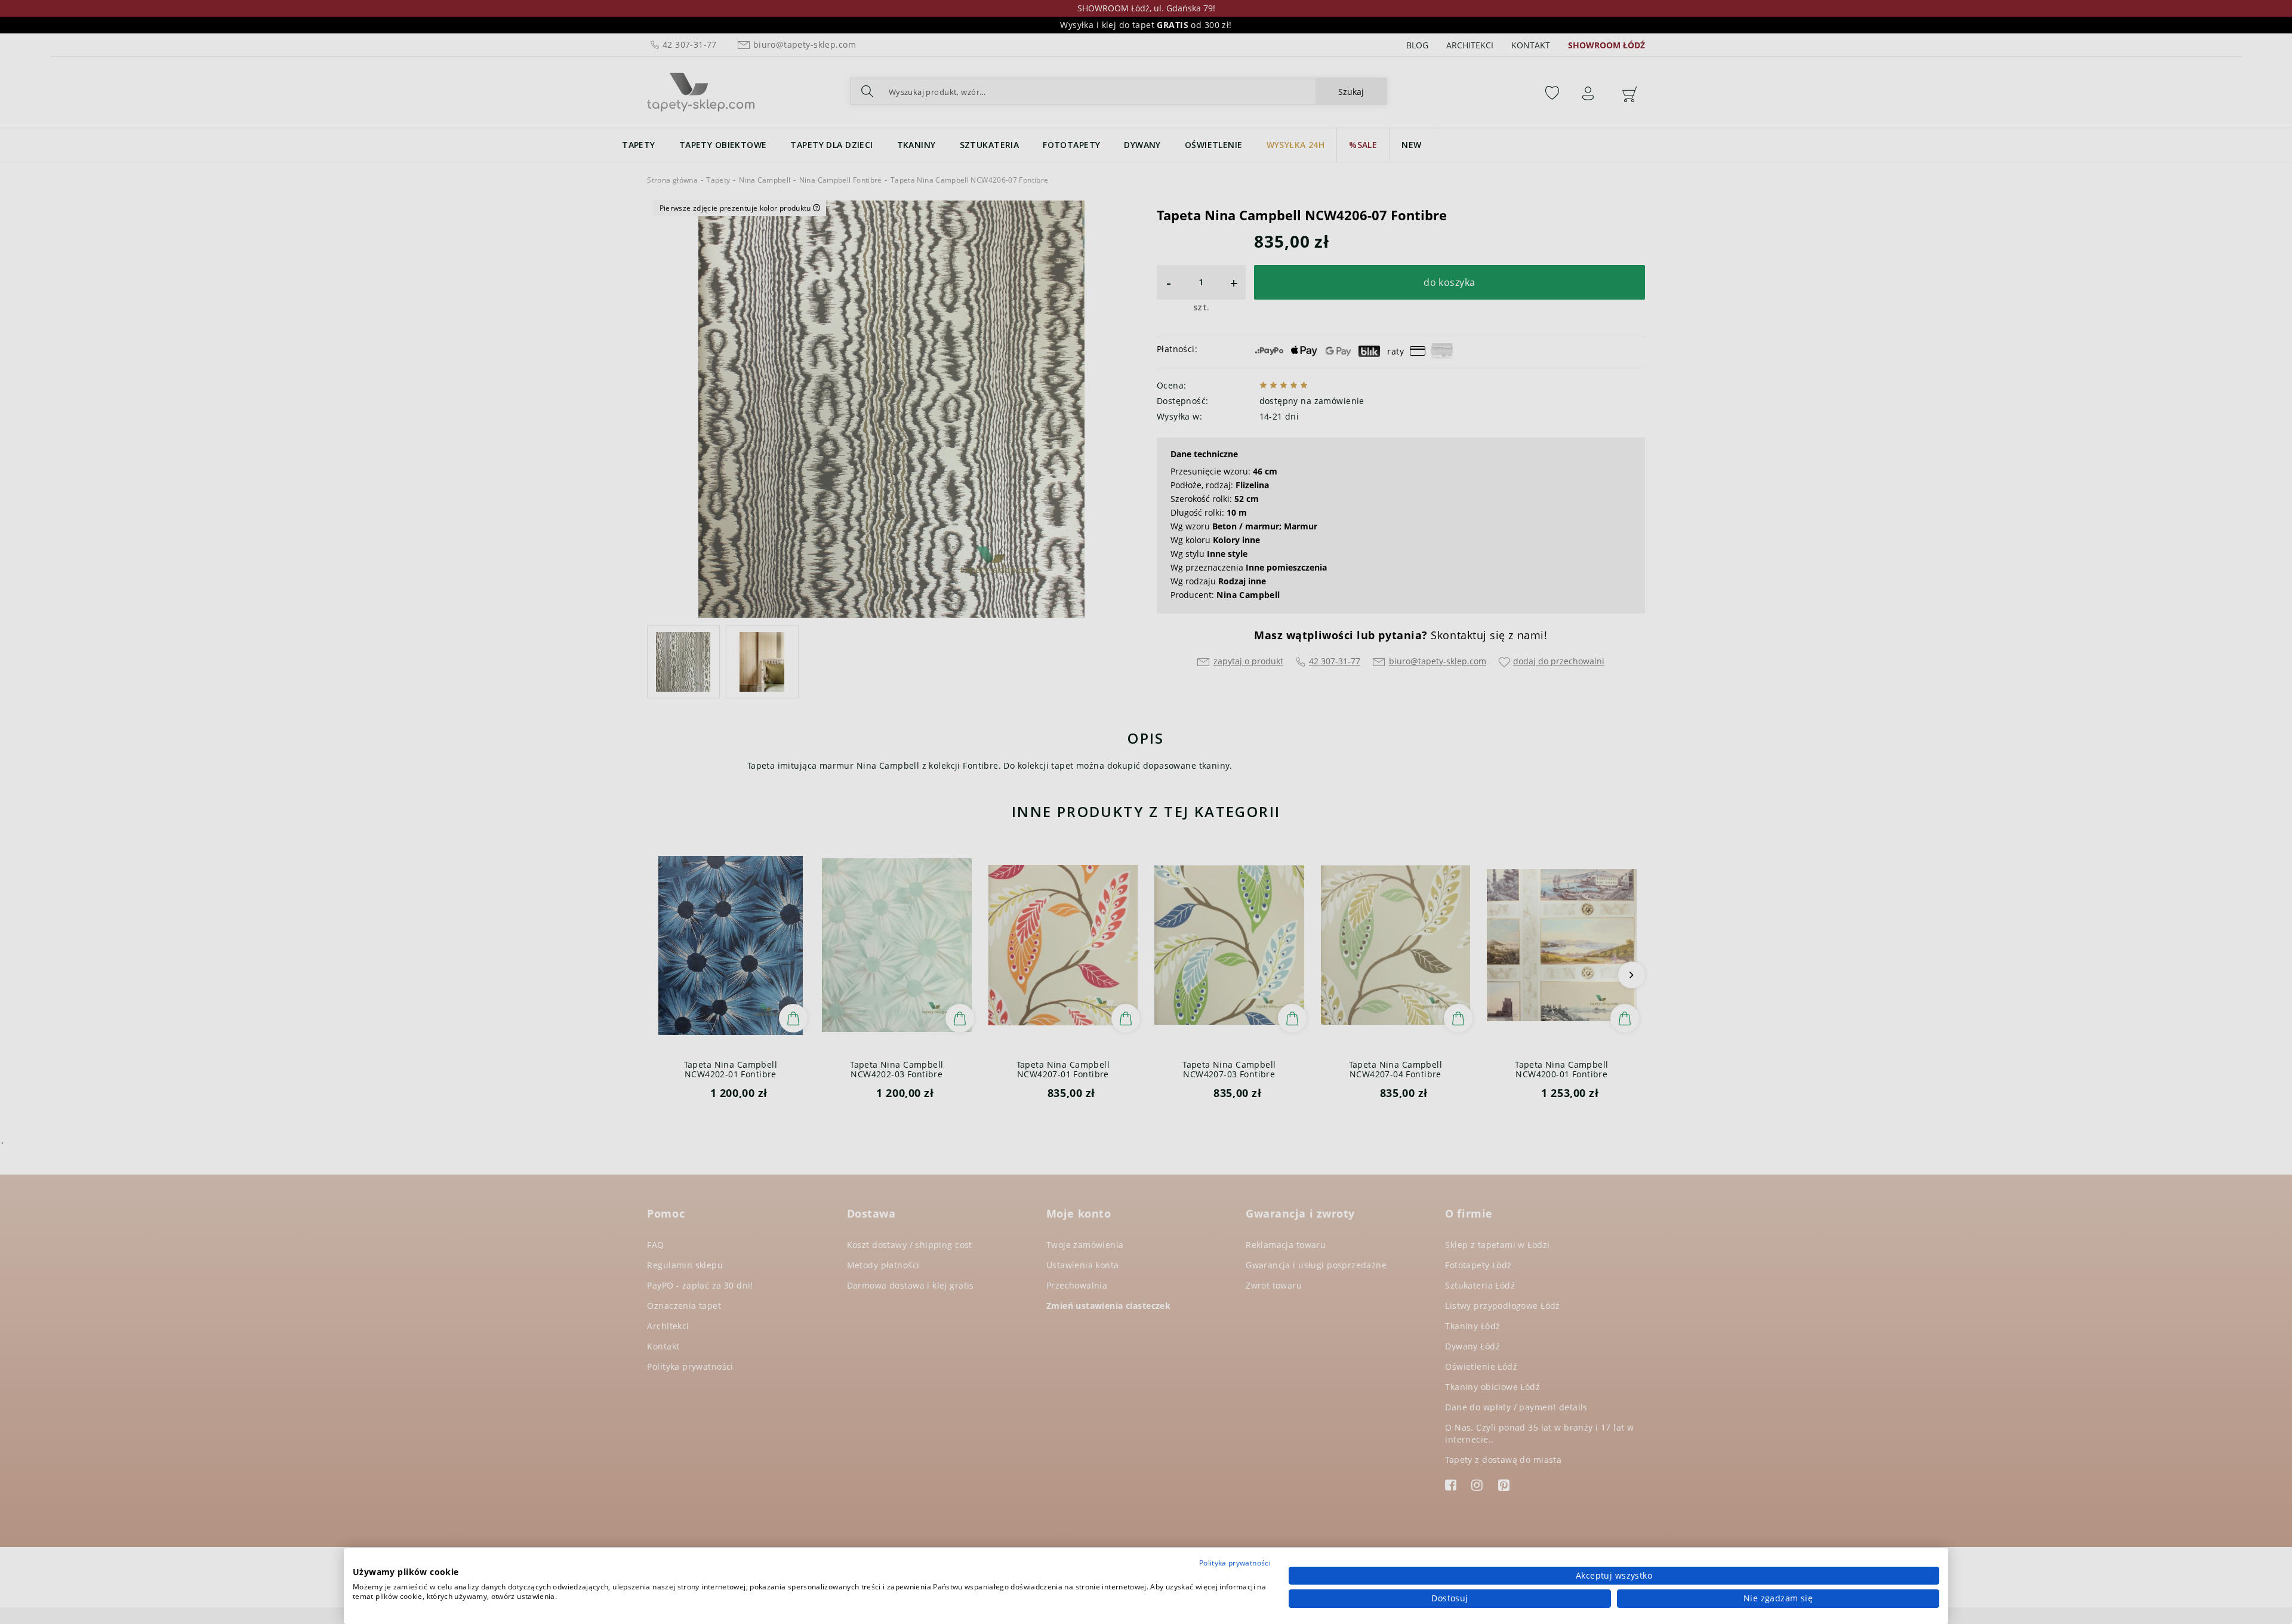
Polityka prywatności (1235, 1563)
